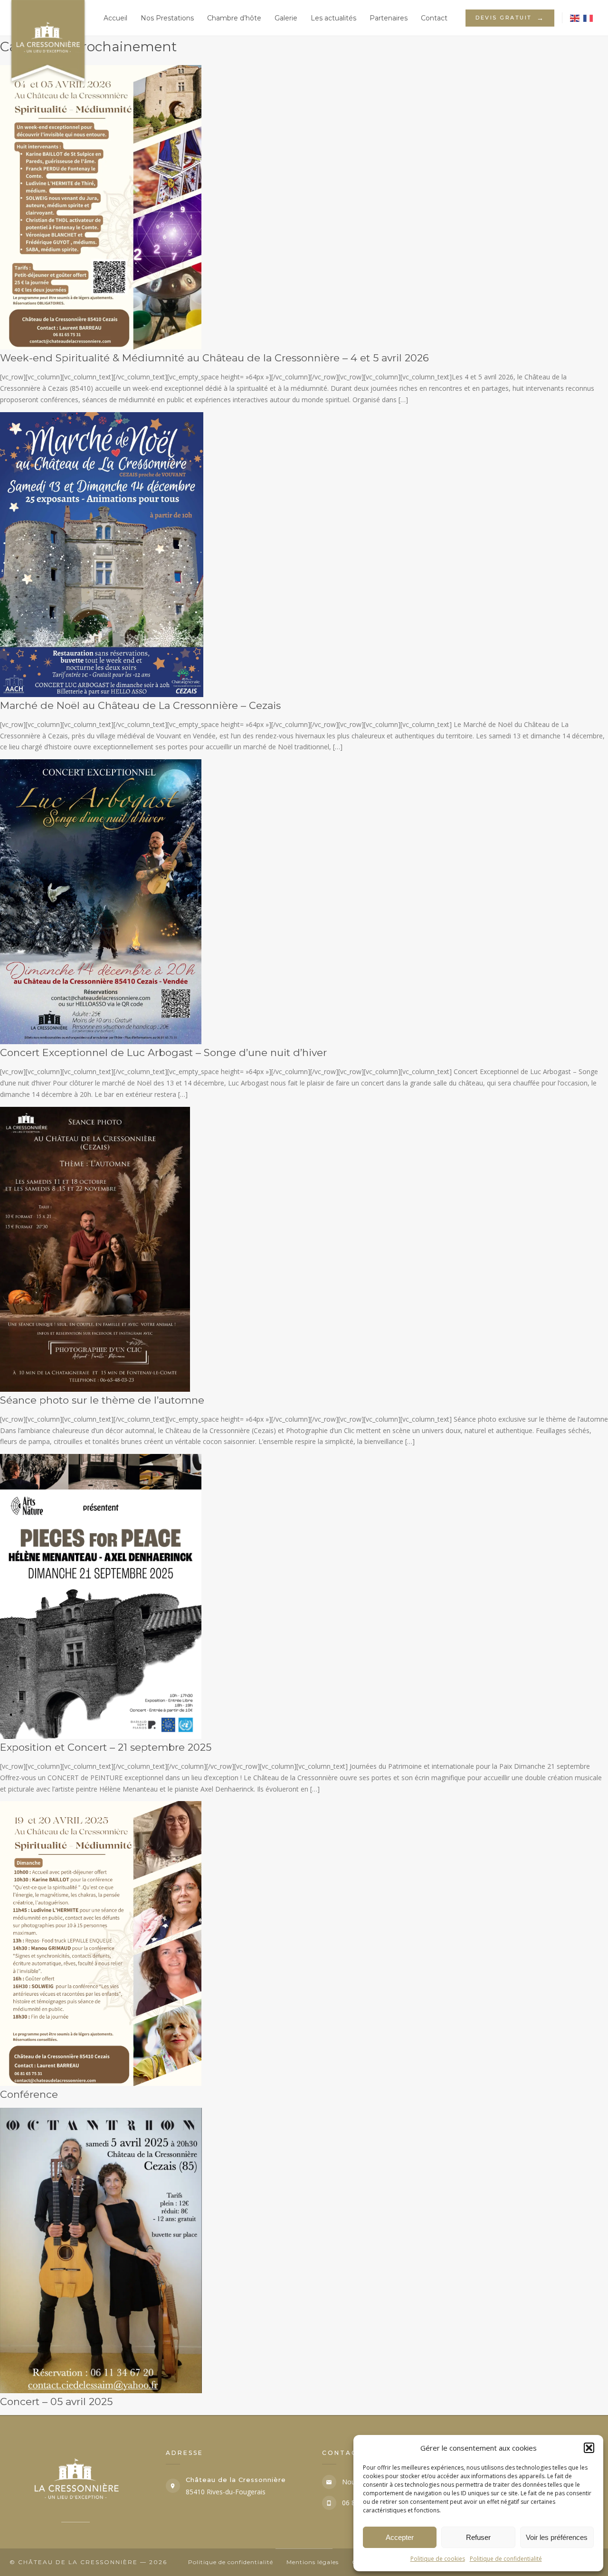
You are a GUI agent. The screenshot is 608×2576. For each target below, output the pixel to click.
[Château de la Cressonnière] (43, 18)
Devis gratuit (510, 18)
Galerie (286, 18)
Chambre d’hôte (234, 18)
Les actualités (333, 18)
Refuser (478, 2537)
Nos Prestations (167, 18)
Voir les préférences (557, 2537)
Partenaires (389, 18)
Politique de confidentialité (506, 2559)
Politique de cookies (438, 2559)
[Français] (589, 18)
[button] (589, 2448)
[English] (575, 18)
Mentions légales (313, 2562)
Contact (434, 18)
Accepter (400, 2537)
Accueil (115, 18)
